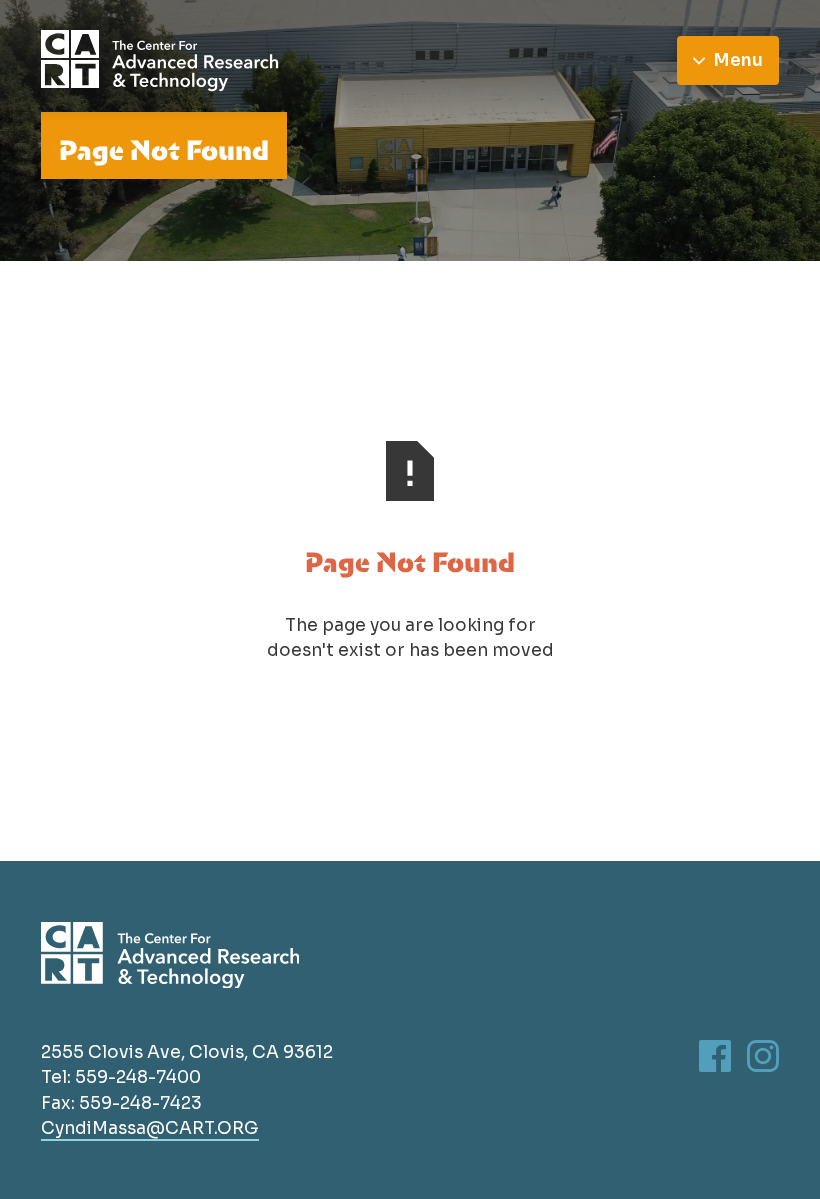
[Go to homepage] (160, 61)
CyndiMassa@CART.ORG (150, 1128)
